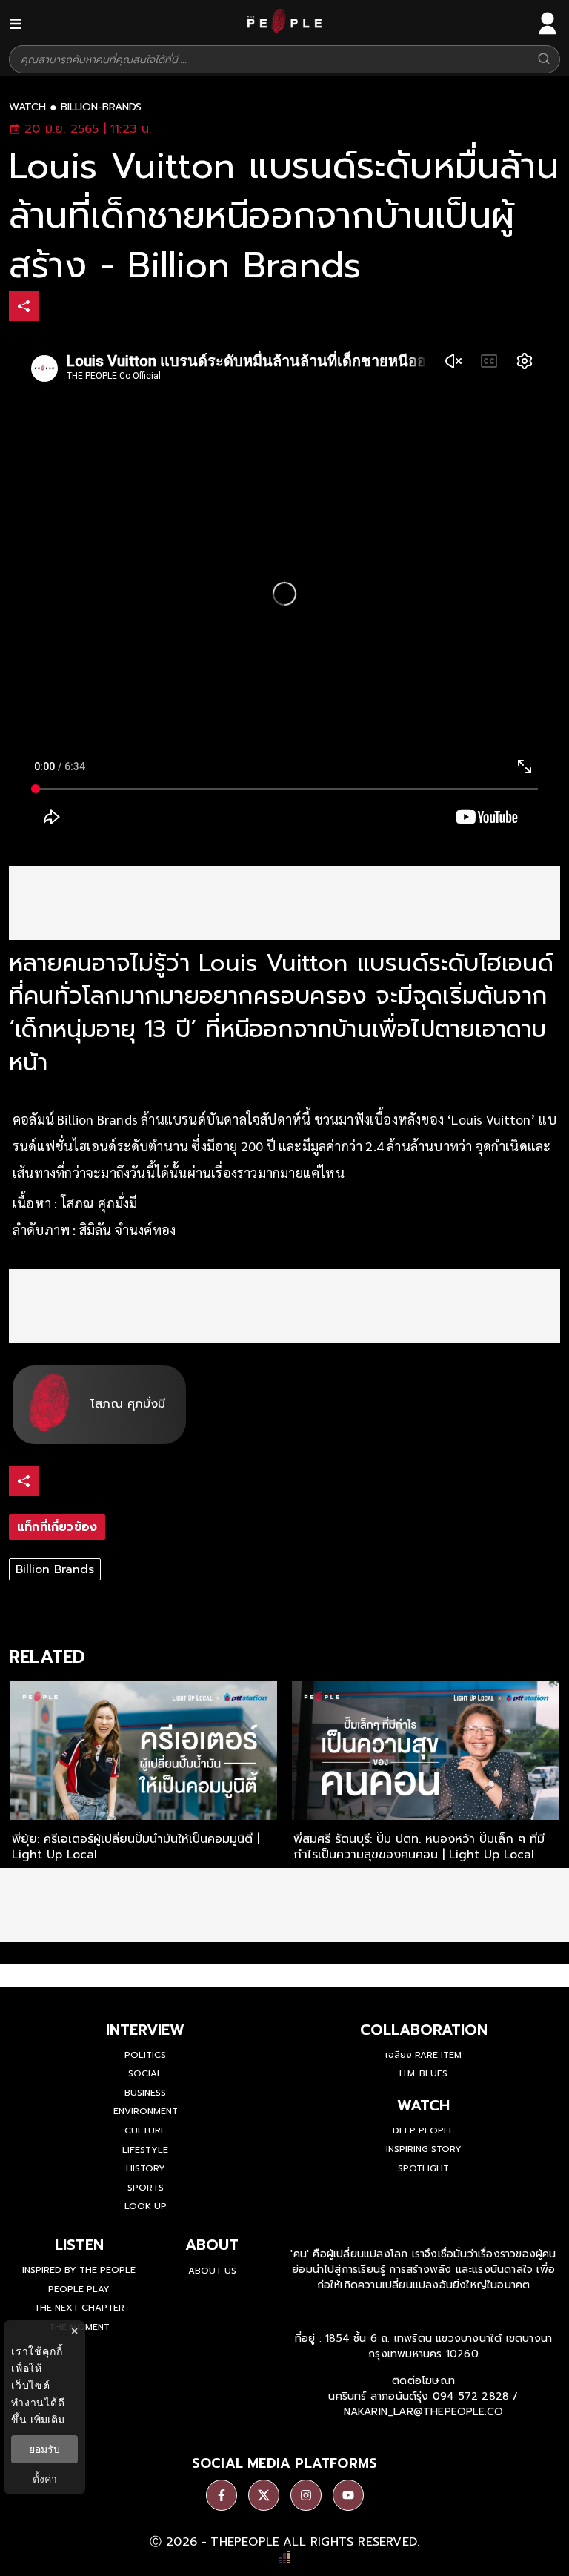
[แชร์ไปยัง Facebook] (56, 308)
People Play (79, 2289)
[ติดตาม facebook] (222, 2495)
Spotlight (423, 2168)
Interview (145, 2030)
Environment (146, 2111)
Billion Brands (55, 1569)
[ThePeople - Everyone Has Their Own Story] (284, 29)
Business (145, 2093)
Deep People (423, 2130)
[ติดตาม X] (264, 2495)
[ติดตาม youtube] (348, 2495)
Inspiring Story (424, 2149)
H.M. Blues (423, 2073)
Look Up (146, 2206)
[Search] (544, 60)
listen (79, 2245)
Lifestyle (145, 2150)
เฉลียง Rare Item (423, 2055)
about (212, 2245)
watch (27, 107)
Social (145, 2073)
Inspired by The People (79, 2270)
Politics (145, 2055)
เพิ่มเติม (47, 2419)
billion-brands (101, 107)
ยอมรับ (44, 2449)
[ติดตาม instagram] (306, 2495)
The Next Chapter (79, 2308)
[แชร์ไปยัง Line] (118, 308)
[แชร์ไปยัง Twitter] (87, 305)
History (146, 2168)
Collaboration (424, 2030)
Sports (146, 2188)
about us (212, 2271)
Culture (145, 2130)
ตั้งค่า (45, 2479)
